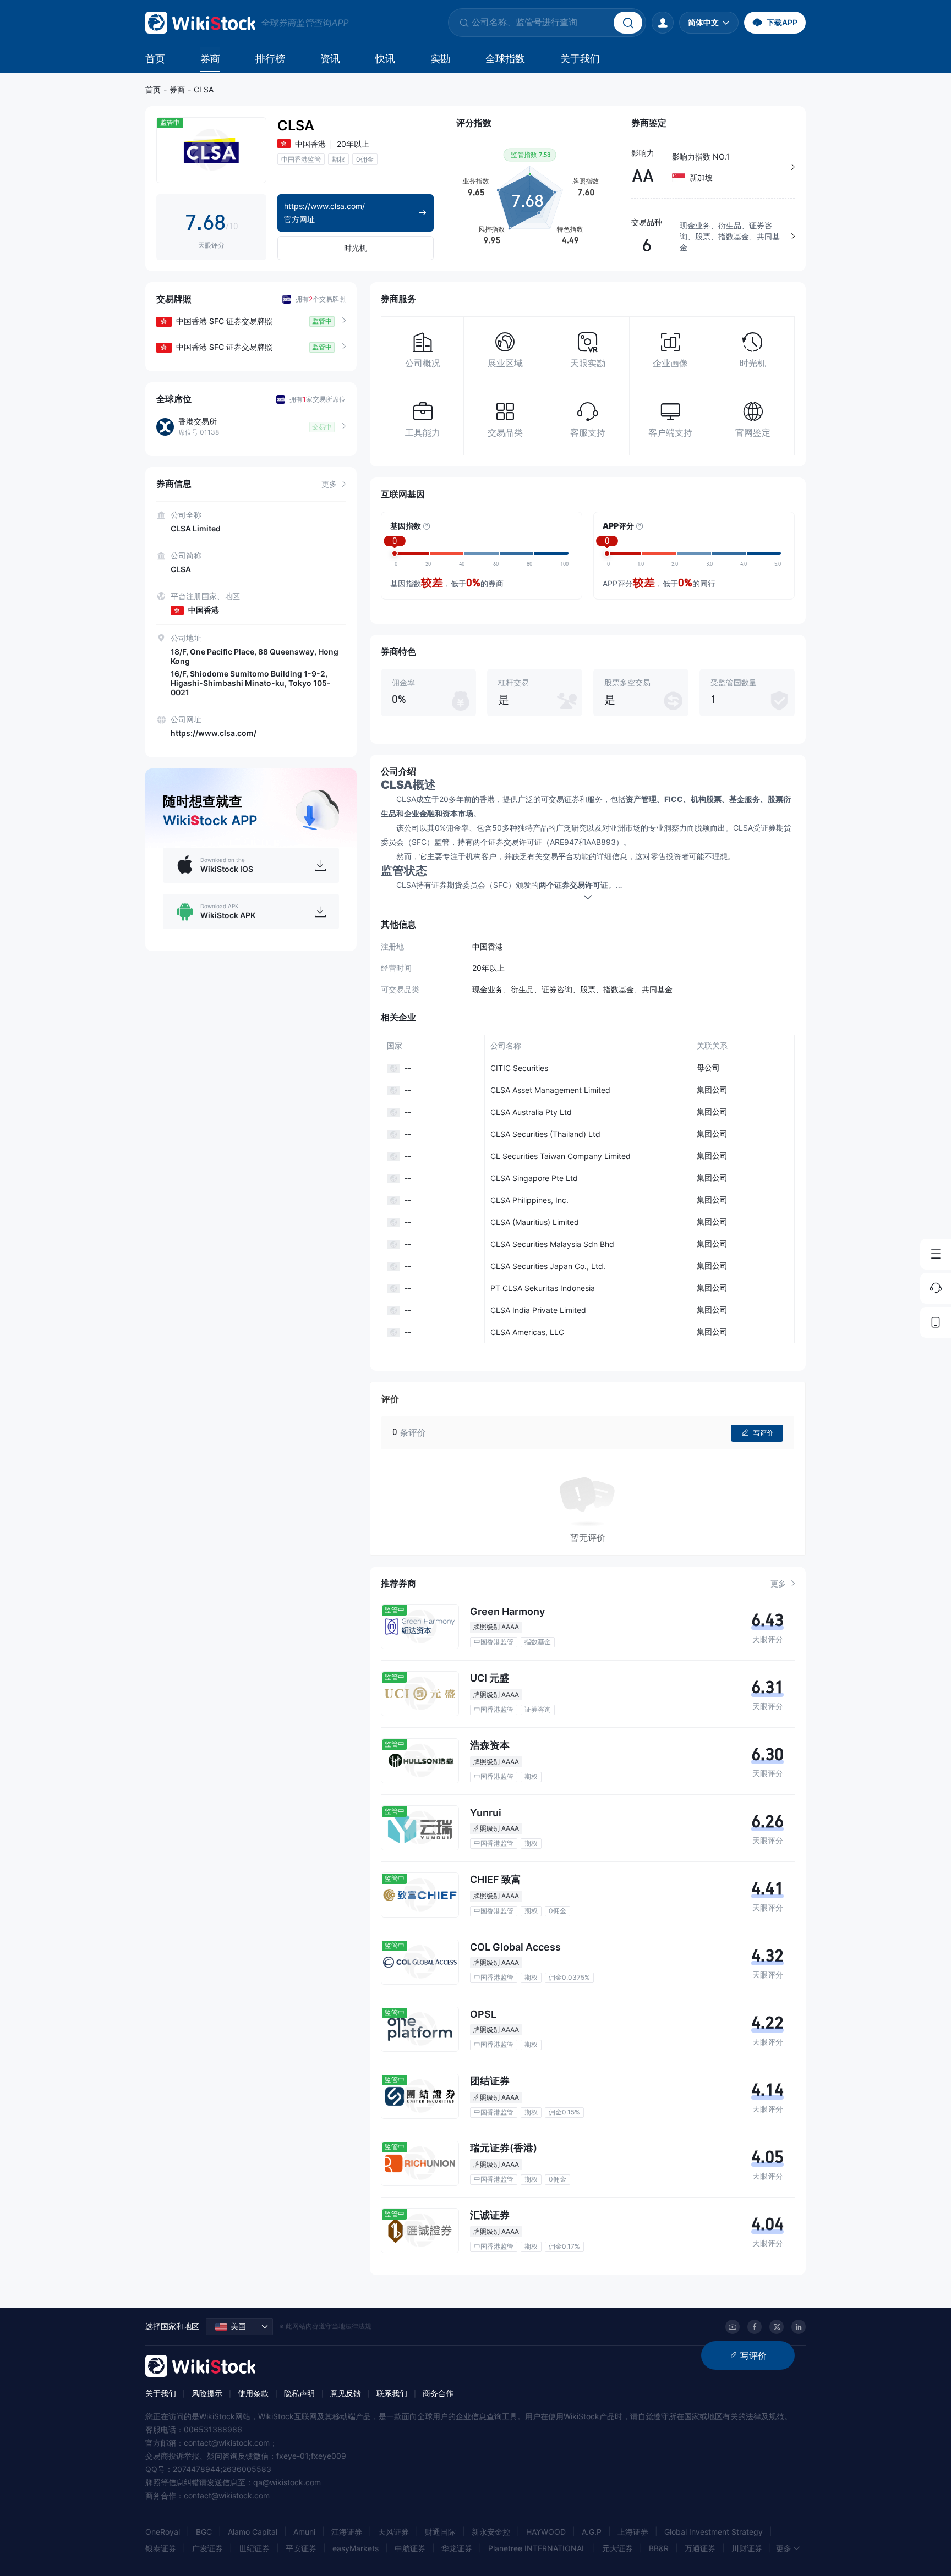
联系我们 (392, 2393)
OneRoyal (163, 2532)
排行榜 (270, 59)
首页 (155, 59)
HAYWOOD (546, 2532)
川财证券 (747, 2548)
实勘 (440, 59)
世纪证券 (254, 2548)
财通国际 (440, 2532)
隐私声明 (299, 2393)
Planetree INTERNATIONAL (537, 2548)
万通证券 (700, 2548)
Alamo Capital (253, 2532)
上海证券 (633, 2532)
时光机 (356, 248)
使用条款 (253, 2393)
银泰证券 (161, 2548)
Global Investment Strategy (714, 2532)
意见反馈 (346, 2393)
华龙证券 (457, 2548)
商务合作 (438, 2393)
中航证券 (410, 2548)
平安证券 (301, 2548)
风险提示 (207, 2393)
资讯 (330, 59)
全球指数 (505, 59)
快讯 (385, 59)
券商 (210, 59)
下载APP (782, 22)
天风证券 (393, 2532)
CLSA (204, 89)
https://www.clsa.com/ (214, 733)
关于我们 (580, 59)
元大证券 (617, 2548)
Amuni (304, 2532)
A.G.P (592, 2532)
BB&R (659, 2548)
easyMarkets (356, 2548)
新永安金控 (491, 2532)
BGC (204, 2532)
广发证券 (207, 2548)
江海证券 (347, 2532)
